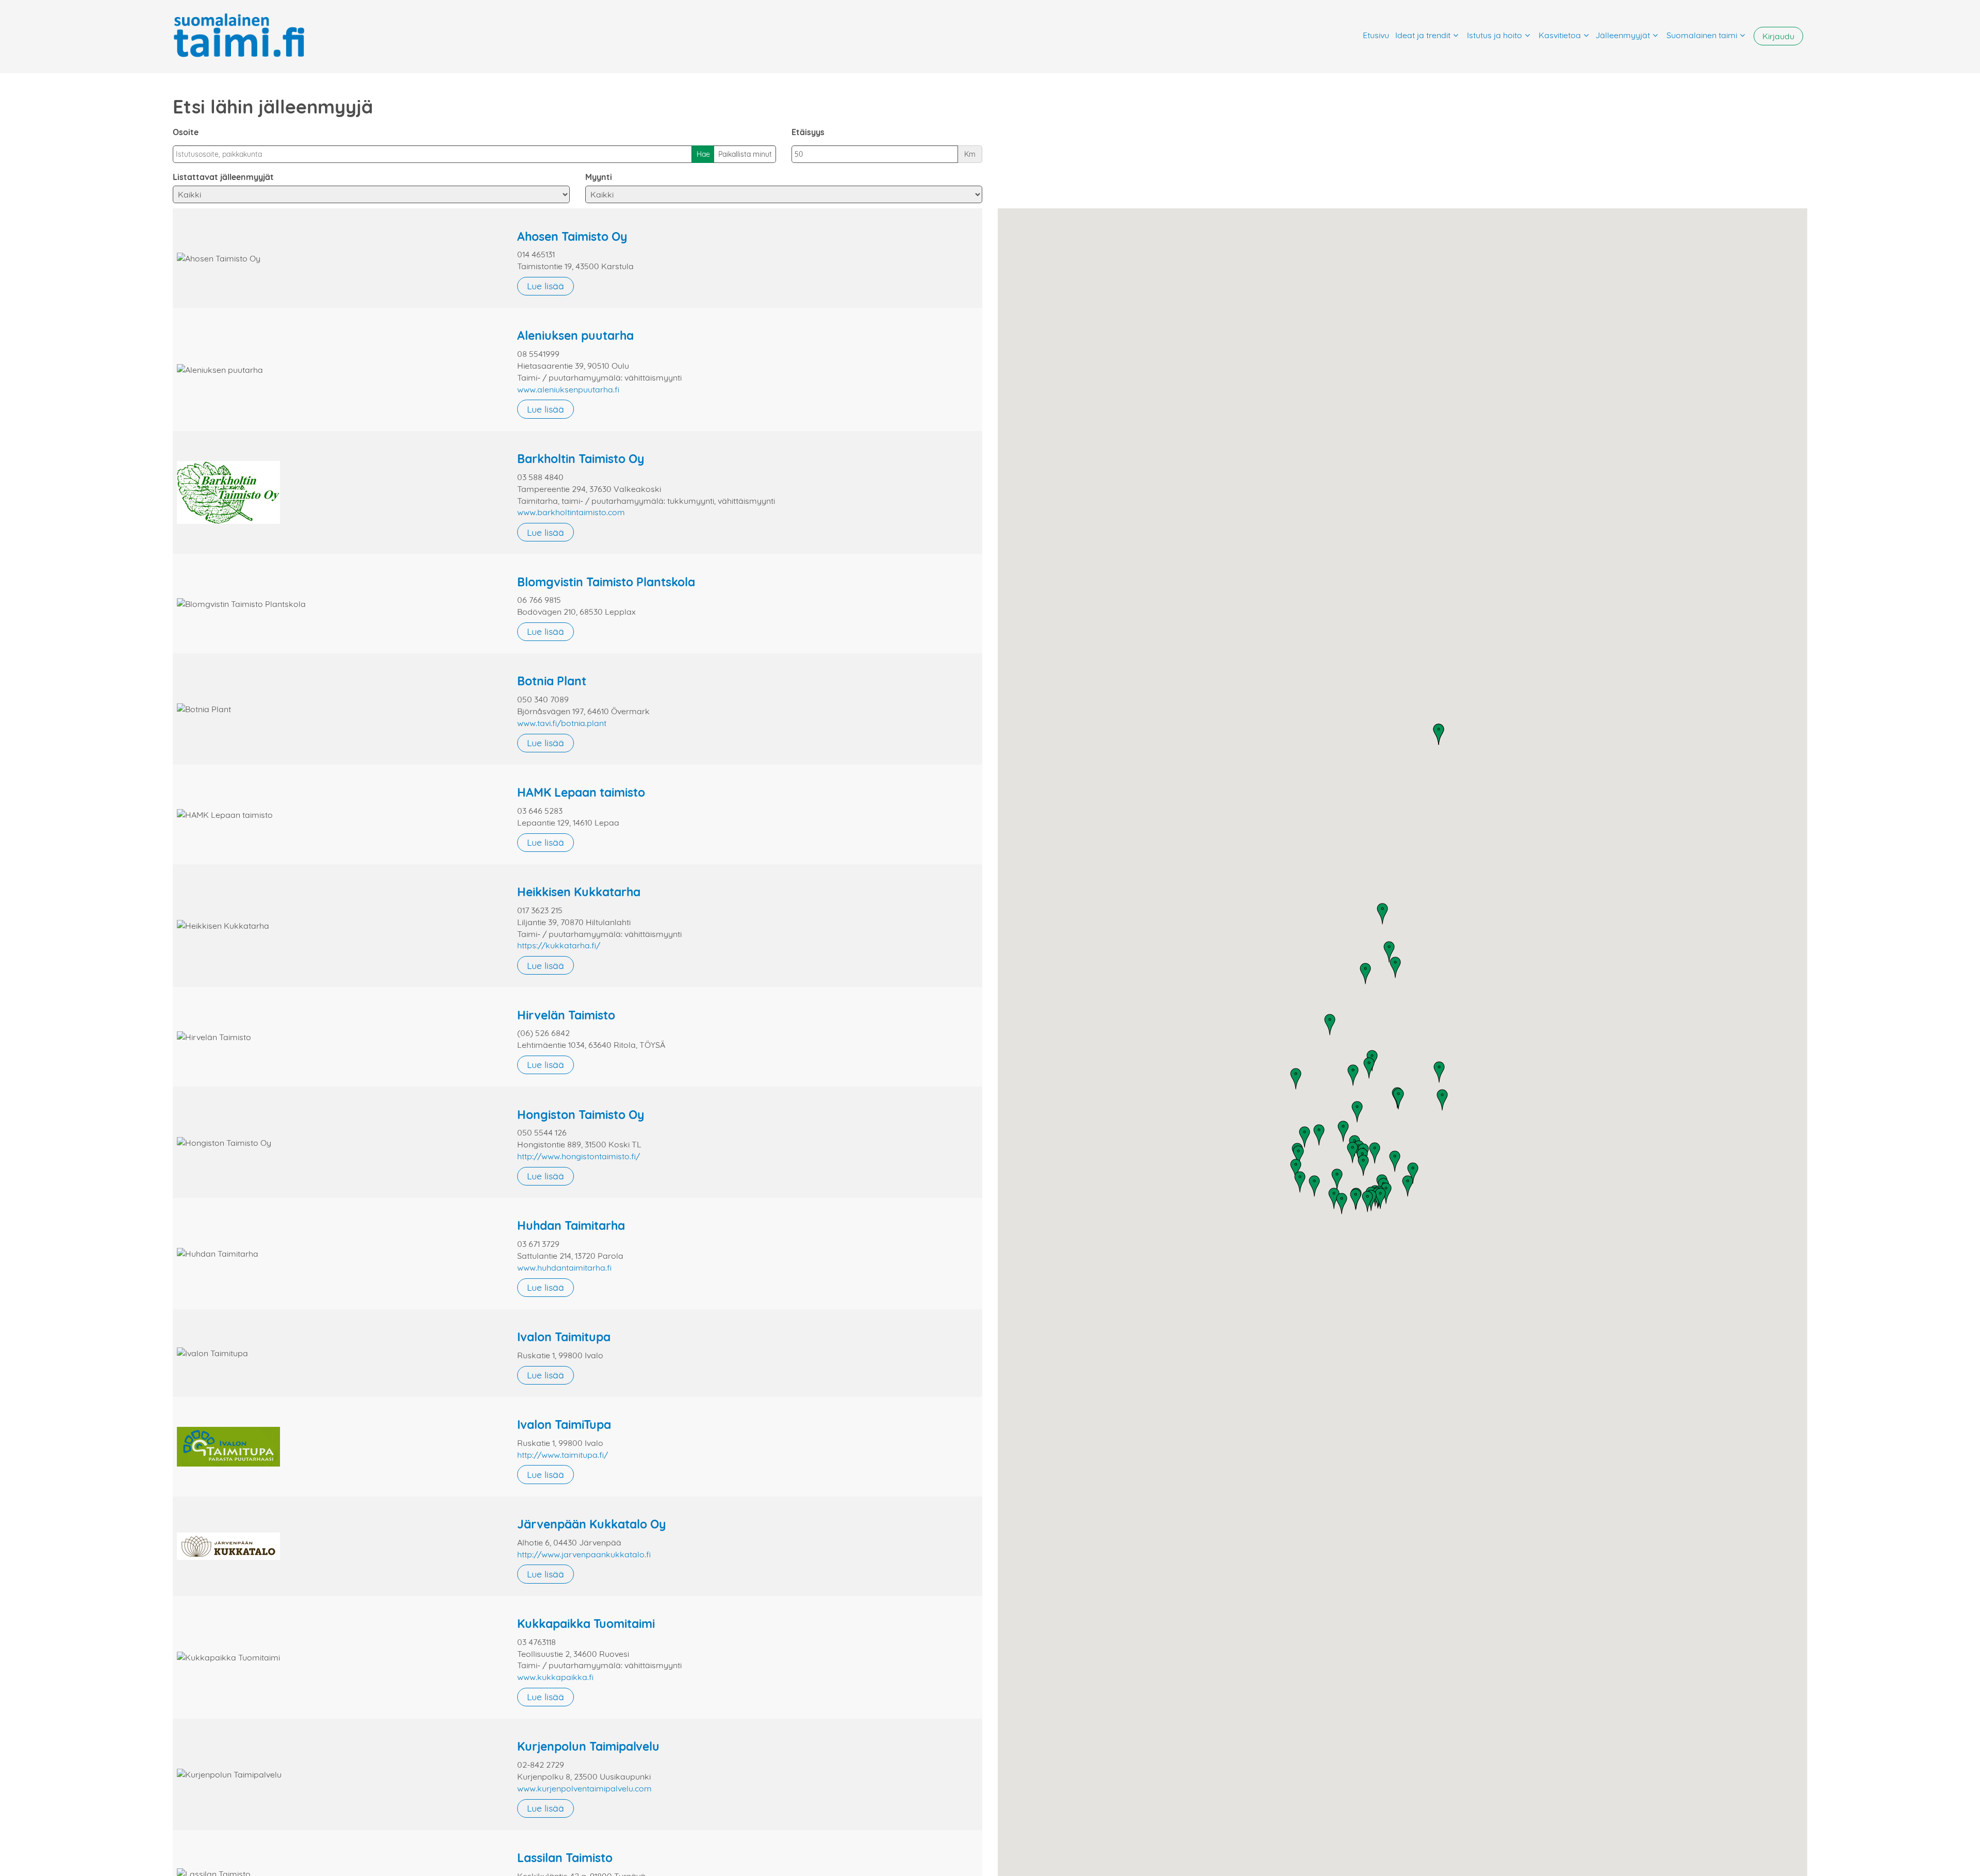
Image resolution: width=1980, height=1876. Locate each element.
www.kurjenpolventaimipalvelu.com (584, 1788)
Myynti (599, 177)
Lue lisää (546, 286)
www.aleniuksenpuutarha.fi (568, 389)
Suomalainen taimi (1702, 35)
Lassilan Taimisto (565, 1858)
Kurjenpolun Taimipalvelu (588, 1746)
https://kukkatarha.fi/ (559, 945)
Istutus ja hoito (1495, 35)
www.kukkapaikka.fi (555, 1677)
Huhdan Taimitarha (571, 1225)
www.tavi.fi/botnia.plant (562, 723)
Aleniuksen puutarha (575, 335)
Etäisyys (808, 132)
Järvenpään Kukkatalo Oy (592, 1524)
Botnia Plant (552, 681)
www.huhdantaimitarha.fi (564, 1268)
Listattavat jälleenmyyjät (223, 177)
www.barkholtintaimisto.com (571, 512)
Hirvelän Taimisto (566, 1015)
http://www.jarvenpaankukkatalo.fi (584, 1554)
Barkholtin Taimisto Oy (581, 459)
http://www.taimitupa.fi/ (563, 1455)
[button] (1369, 1068)
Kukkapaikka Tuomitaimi (586, 1624)
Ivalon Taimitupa (564, 1337)
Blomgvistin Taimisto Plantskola (606, 582)
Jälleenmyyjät (1623, 35)
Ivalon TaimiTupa (564, 1425)
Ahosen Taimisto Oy (572, 236)
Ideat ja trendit (1423, 35)
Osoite (186, 132)
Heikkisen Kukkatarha (579, 892)
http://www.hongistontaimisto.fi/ (579, 1156)
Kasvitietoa (1560, 35)
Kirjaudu (1778, 36)
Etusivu (1376, 35)
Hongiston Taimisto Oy (581, 1115)
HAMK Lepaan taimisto (581, 792)
